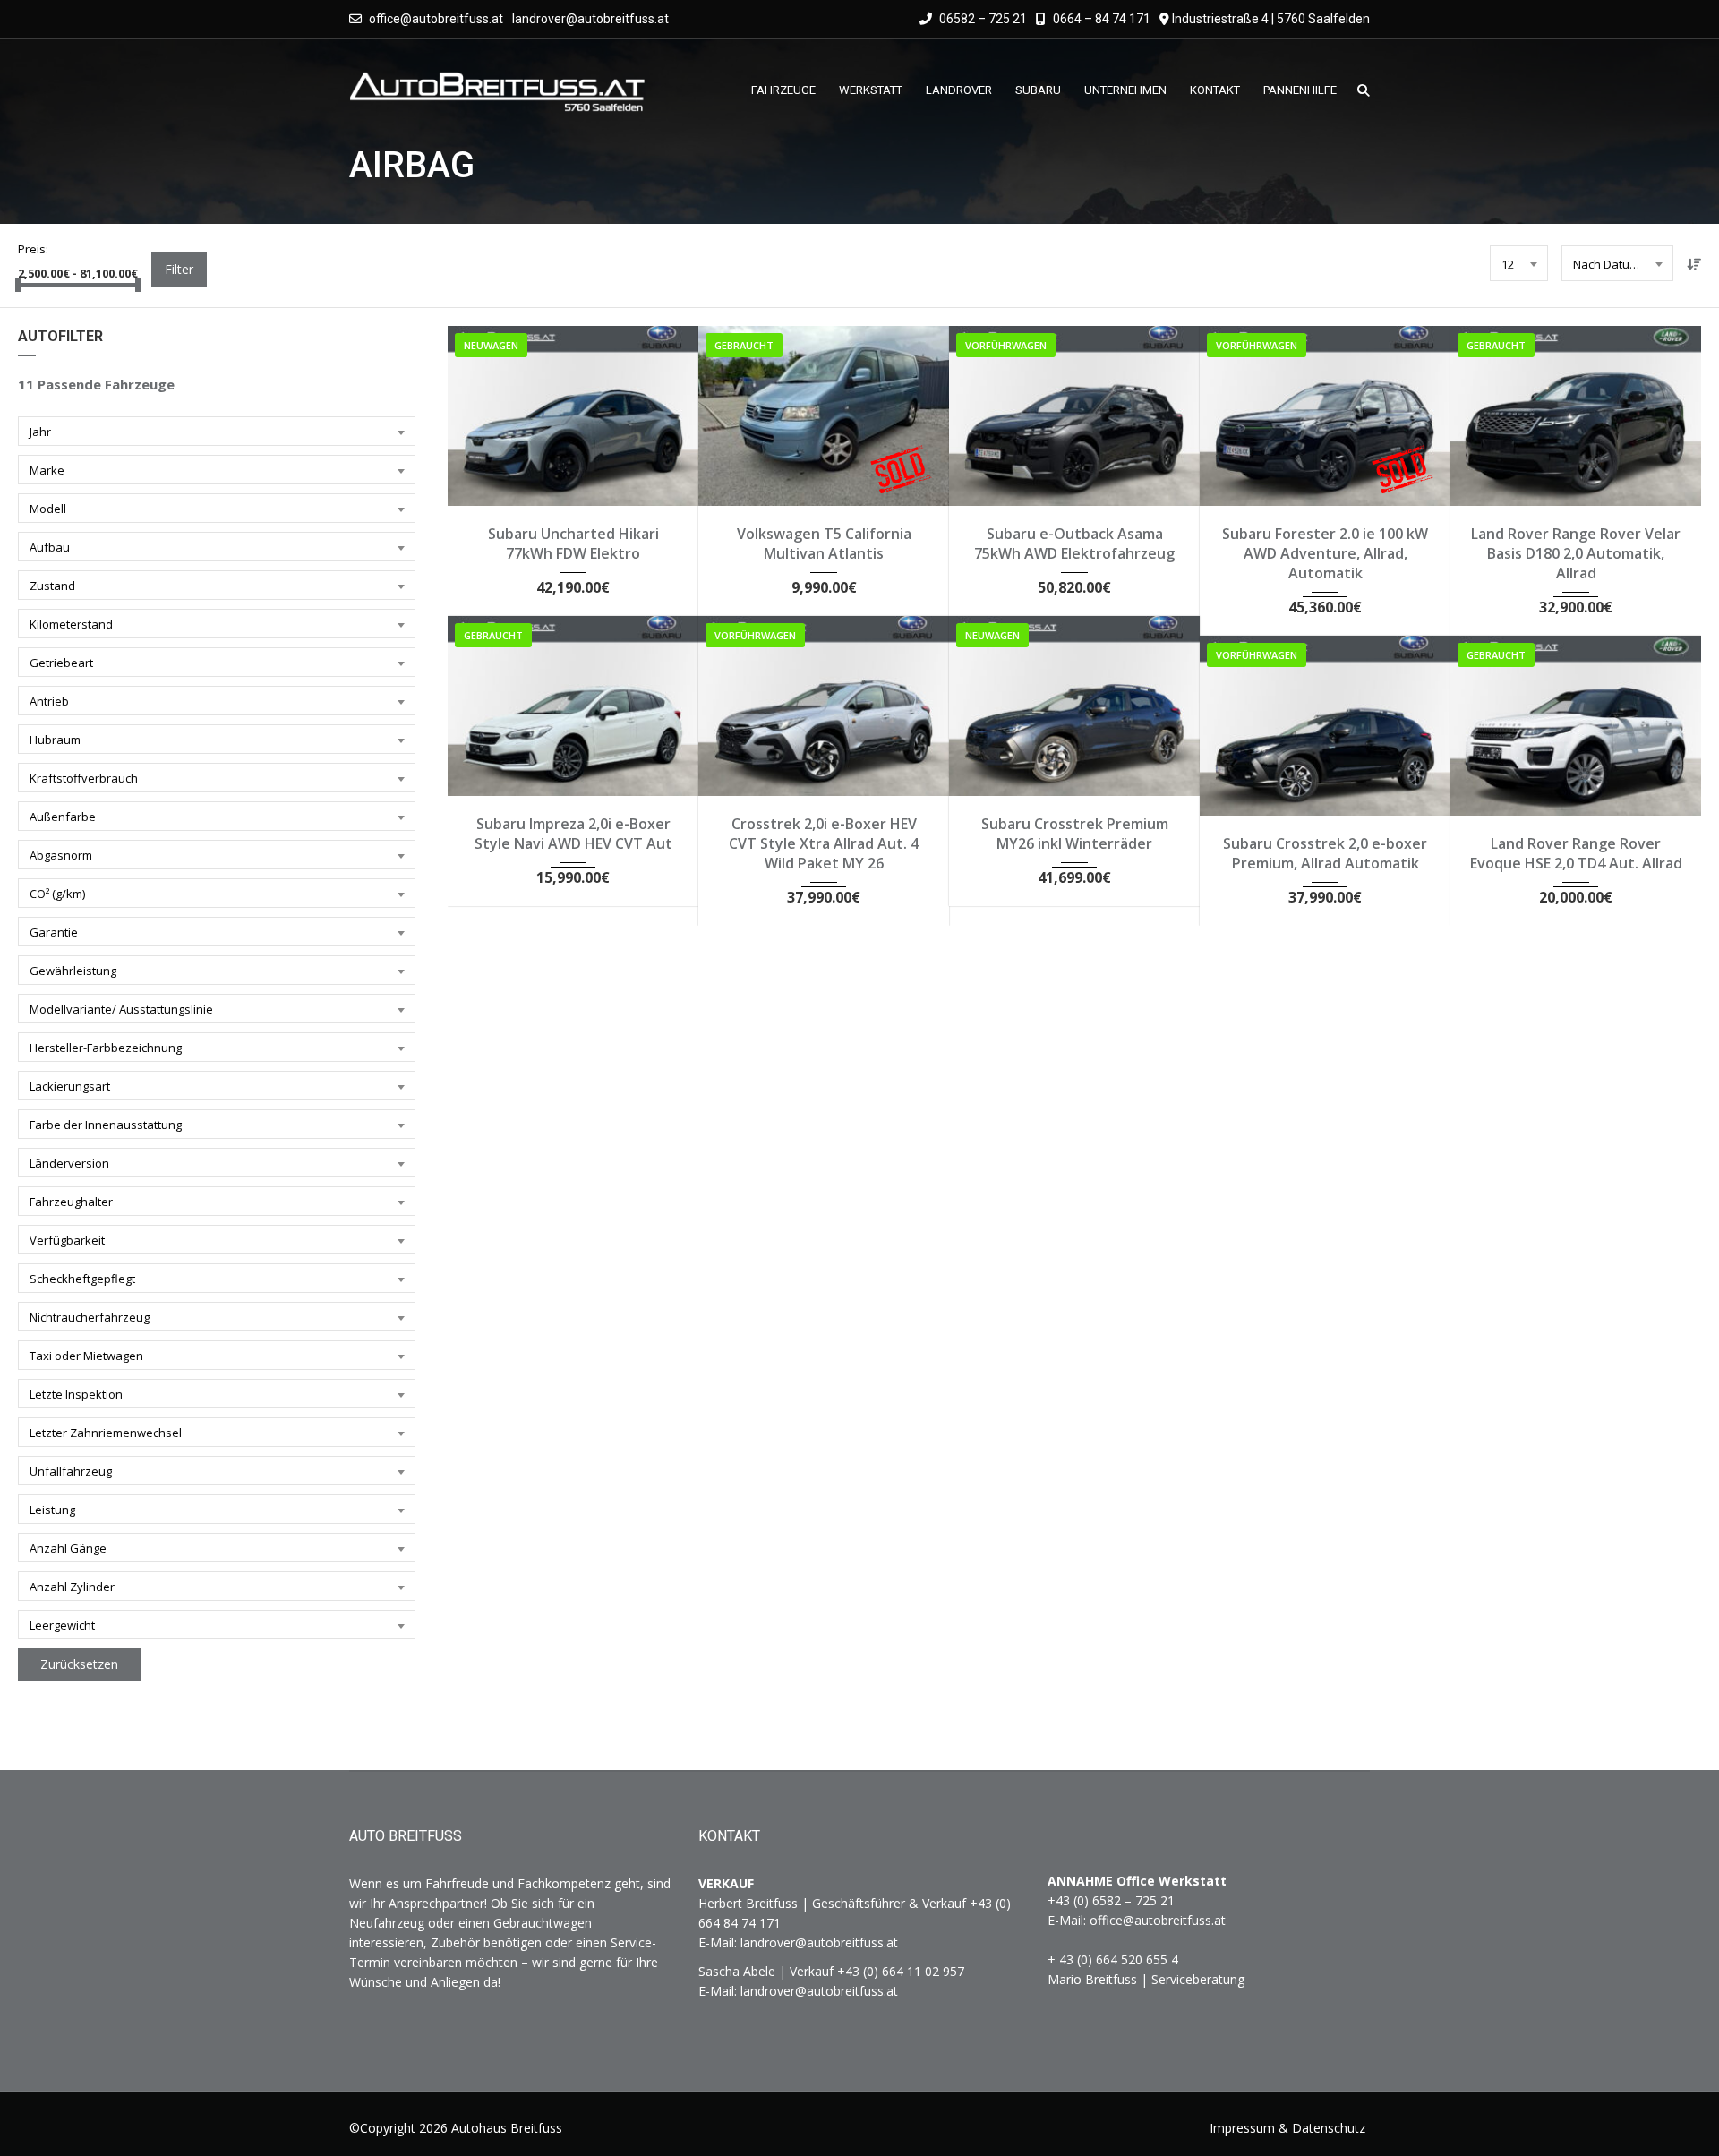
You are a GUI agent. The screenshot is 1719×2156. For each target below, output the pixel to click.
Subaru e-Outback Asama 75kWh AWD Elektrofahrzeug (1074, 543)
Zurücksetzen (79, 1664)
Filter (179, 269)
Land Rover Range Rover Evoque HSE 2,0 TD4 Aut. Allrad (1576, 853)
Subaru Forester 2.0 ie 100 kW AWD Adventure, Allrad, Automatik (1325, 553)
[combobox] (1519, 263)
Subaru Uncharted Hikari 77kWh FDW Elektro (573, 543)
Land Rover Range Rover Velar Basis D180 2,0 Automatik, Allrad (1576, 553)
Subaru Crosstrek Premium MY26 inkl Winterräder (1075, 834)
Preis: (33, 249)
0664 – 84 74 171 (1100, 19)
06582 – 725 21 (982, 19)
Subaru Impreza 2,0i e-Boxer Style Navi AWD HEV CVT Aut (573, 834)
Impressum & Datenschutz (1287, 2128)
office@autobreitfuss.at (436, 19)
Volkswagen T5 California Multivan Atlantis (824, 543)
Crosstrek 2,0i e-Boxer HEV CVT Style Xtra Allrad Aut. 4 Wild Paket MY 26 (824, 843)
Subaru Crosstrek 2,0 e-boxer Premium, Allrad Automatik (1325, 853)
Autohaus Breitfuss (507, 2128)
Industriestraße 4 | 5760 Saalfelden (1271, 19)
